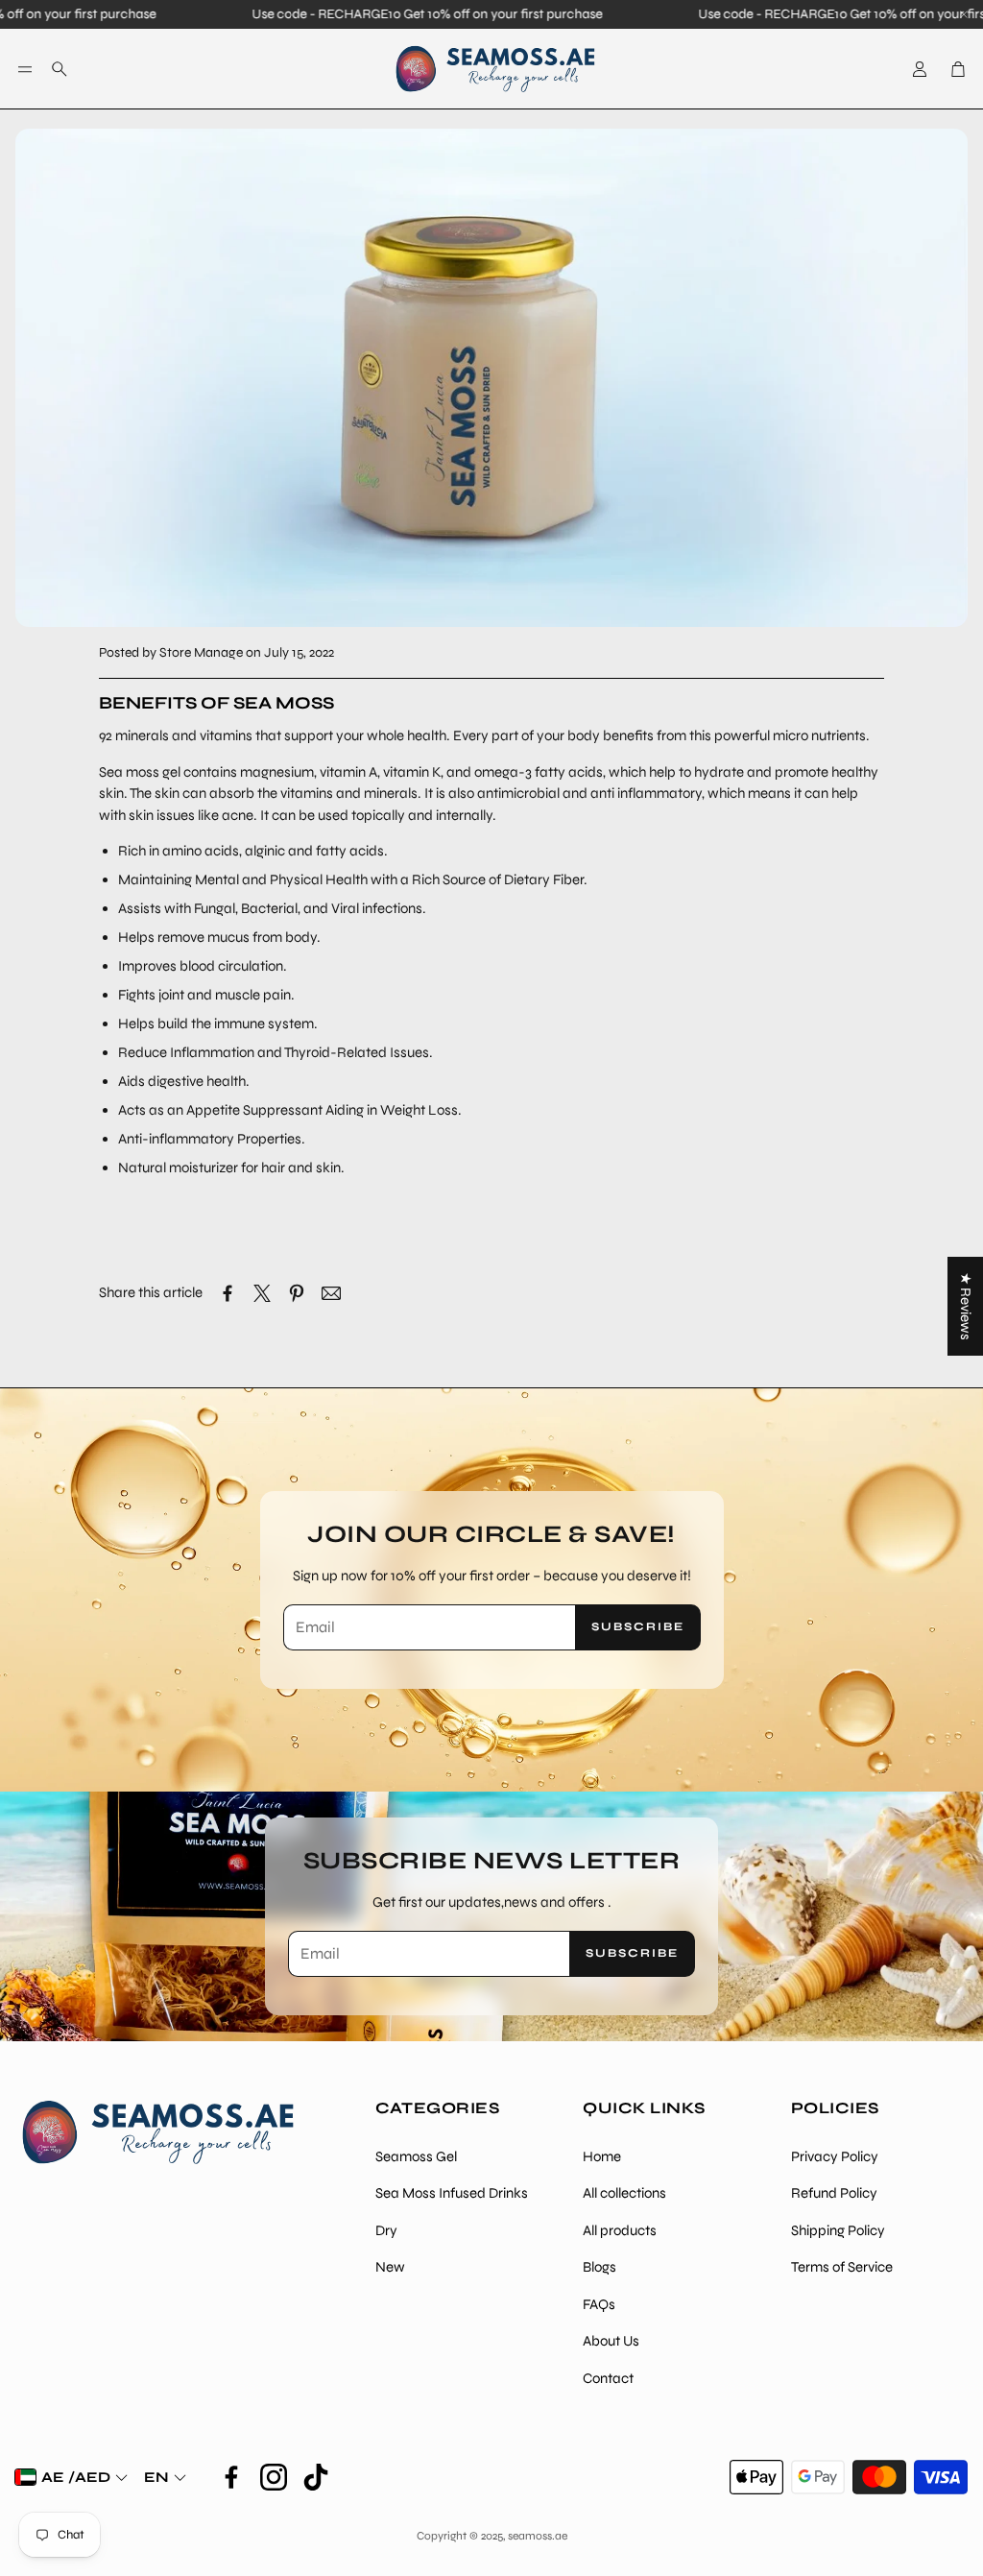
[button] (25, 69)
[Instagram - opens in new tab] (274, 2477)
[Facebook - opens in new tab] (231, 2477)
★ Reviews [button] (966, 1306)
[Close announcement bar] (964, 14)
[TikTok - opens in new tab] (316, 2477)
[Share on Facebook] (228, 1293)
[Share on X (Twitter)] (262, 1293)
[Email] (331, 1293)
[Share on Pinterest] (297, 1293)
